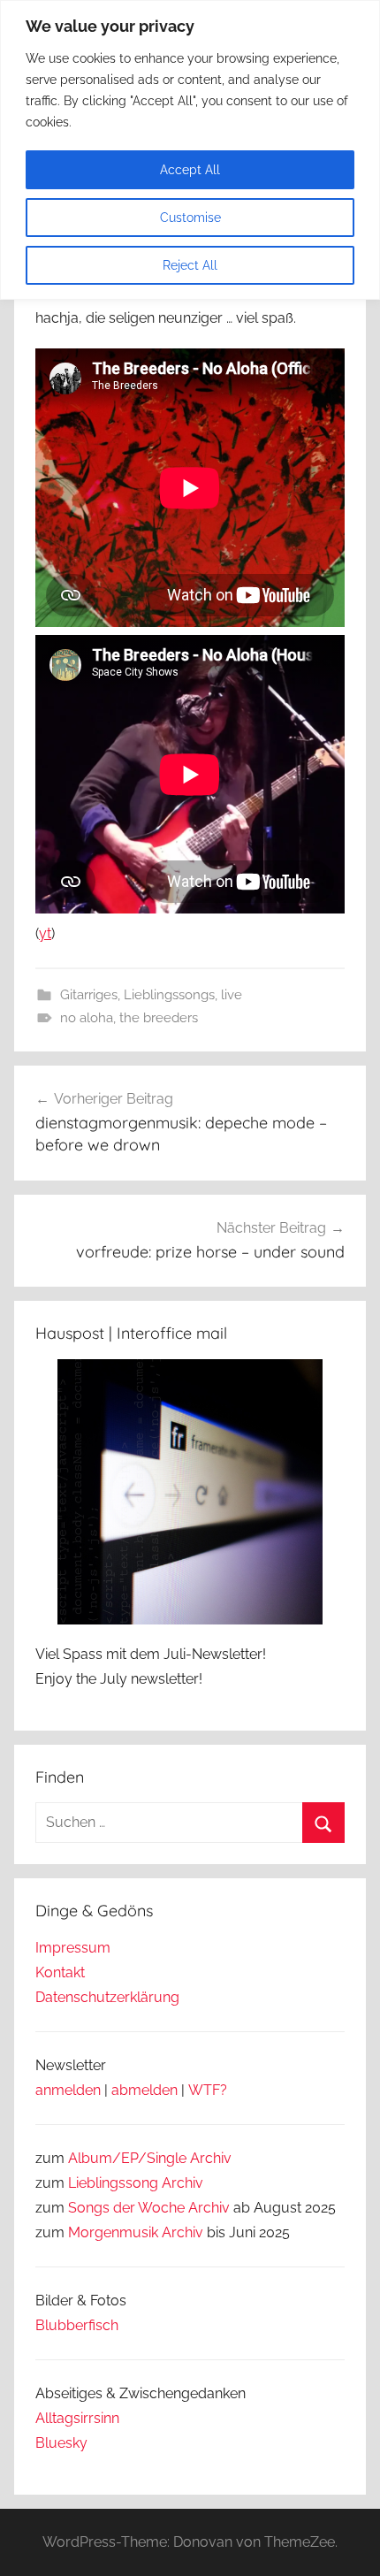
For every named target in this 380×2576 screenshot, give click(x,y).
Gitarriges (89, 995)
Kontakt (60, 1972)
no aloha (87, 1018)
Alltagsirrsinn (77, 2418)
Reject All (190, 265)
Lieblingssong (113, 2183)
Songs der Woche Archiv (149, 2208)
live (232, 995)
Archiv (182, 2183)
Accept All (190, 170)
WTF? (208, 2090)
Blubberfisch (77, 2325)
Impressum (73, 1948)
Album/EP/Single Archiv (150, 2158)
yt (45, 933)
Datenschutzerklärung (107, 1997)
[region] (190, 150)
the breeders (159, 1018)
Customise (190, 218)
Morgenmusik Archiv (136, 2232)
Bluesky (61, 2443)
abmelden (144, 2090)
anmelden (68, 2090)
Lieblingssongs (169, 995)
